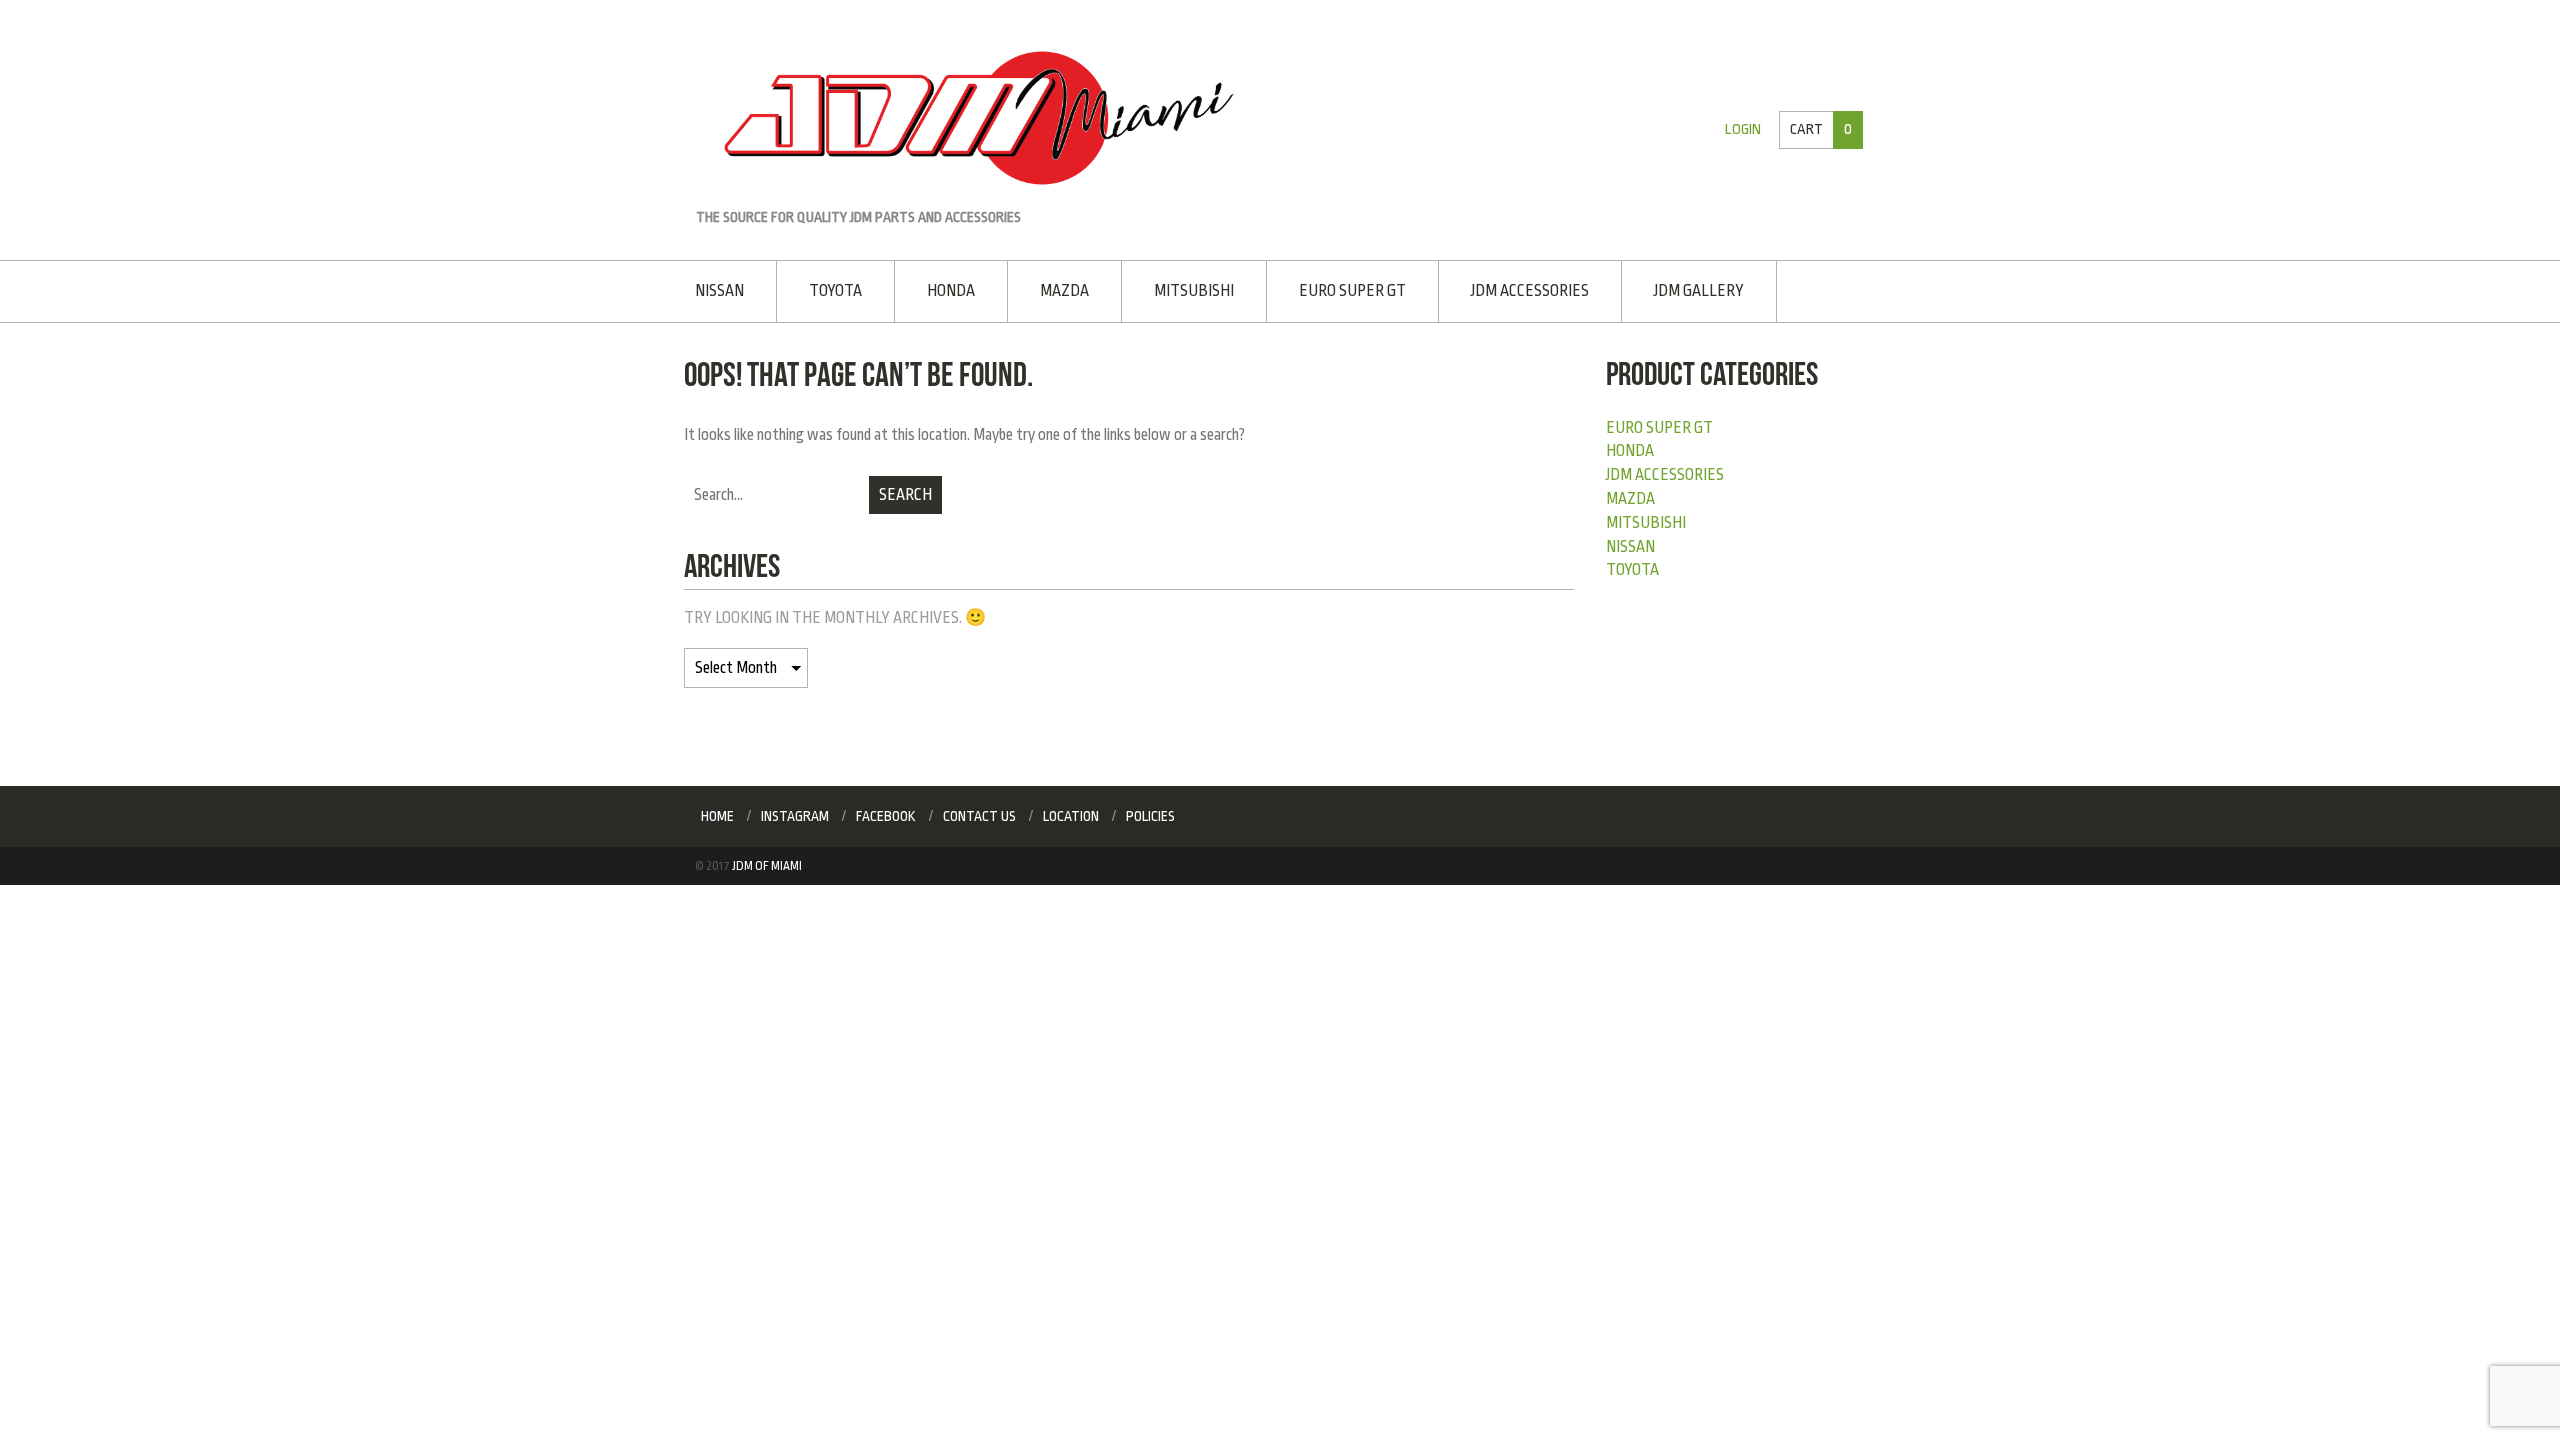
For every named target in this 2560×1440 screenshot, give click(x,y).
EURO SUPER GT (1336, 289)
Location (1071, 814)
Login (1746, 129)
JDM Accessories (1511, 289)
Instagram (795, 814)
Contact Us (979, 814)
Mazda (1054, 289)
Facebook (886, 814)
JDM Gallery (1676, 289)
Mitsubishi (1181, 289)
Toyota (832, 289)
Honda (945, 289)
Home (717, 814)
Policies (1150, 814)
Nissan (719, 289)
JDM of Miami (767, 864)
